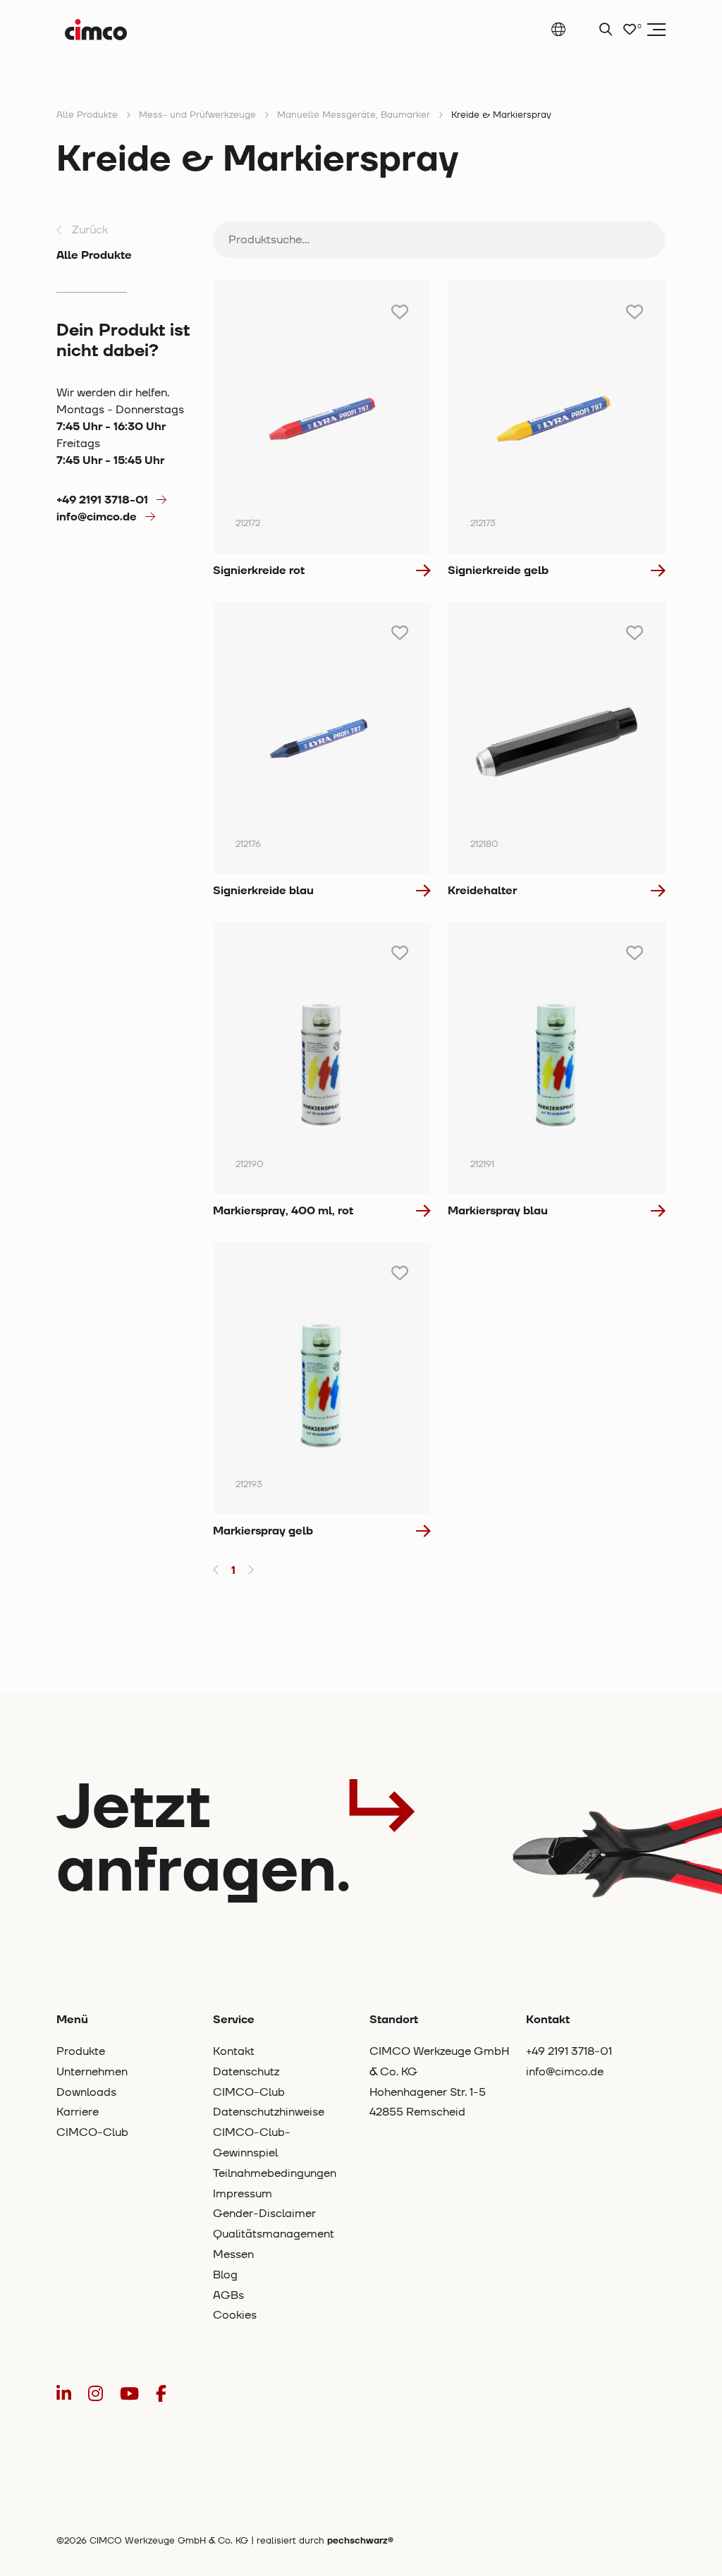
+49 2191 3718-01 (102, 500)
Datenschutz (246, 2072)
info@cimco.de (97, 517)
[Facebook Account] (161, 2394)
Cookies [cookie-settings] (235, 2315)
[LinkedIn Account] (64, 2394)
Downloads (86, 2092)
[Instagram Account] (96, 2394)
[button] (216, 1570)
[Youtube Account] (129, 2394)
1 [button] (233, 1570)
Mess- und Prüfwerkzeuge (197, 115)
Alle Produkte (87, 115)
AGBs (228, 2295)
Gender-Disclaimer (264, 2214)
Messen (233, 2254)
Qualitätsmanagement (274, 2234)
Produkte (81, 2051)
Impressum (243, 2194)
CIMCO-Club (92, 2132)
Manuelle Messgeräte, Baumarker (354, 115)
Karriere (78, 2112)
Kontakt (234, 2051)
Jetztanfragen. (203, 1839)
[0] (630, 30)
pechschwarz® (360, 2541)
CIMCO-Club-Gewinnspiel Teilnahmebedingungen (275, 2153)
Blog (225, 2275)
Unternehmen (92, 2072)
